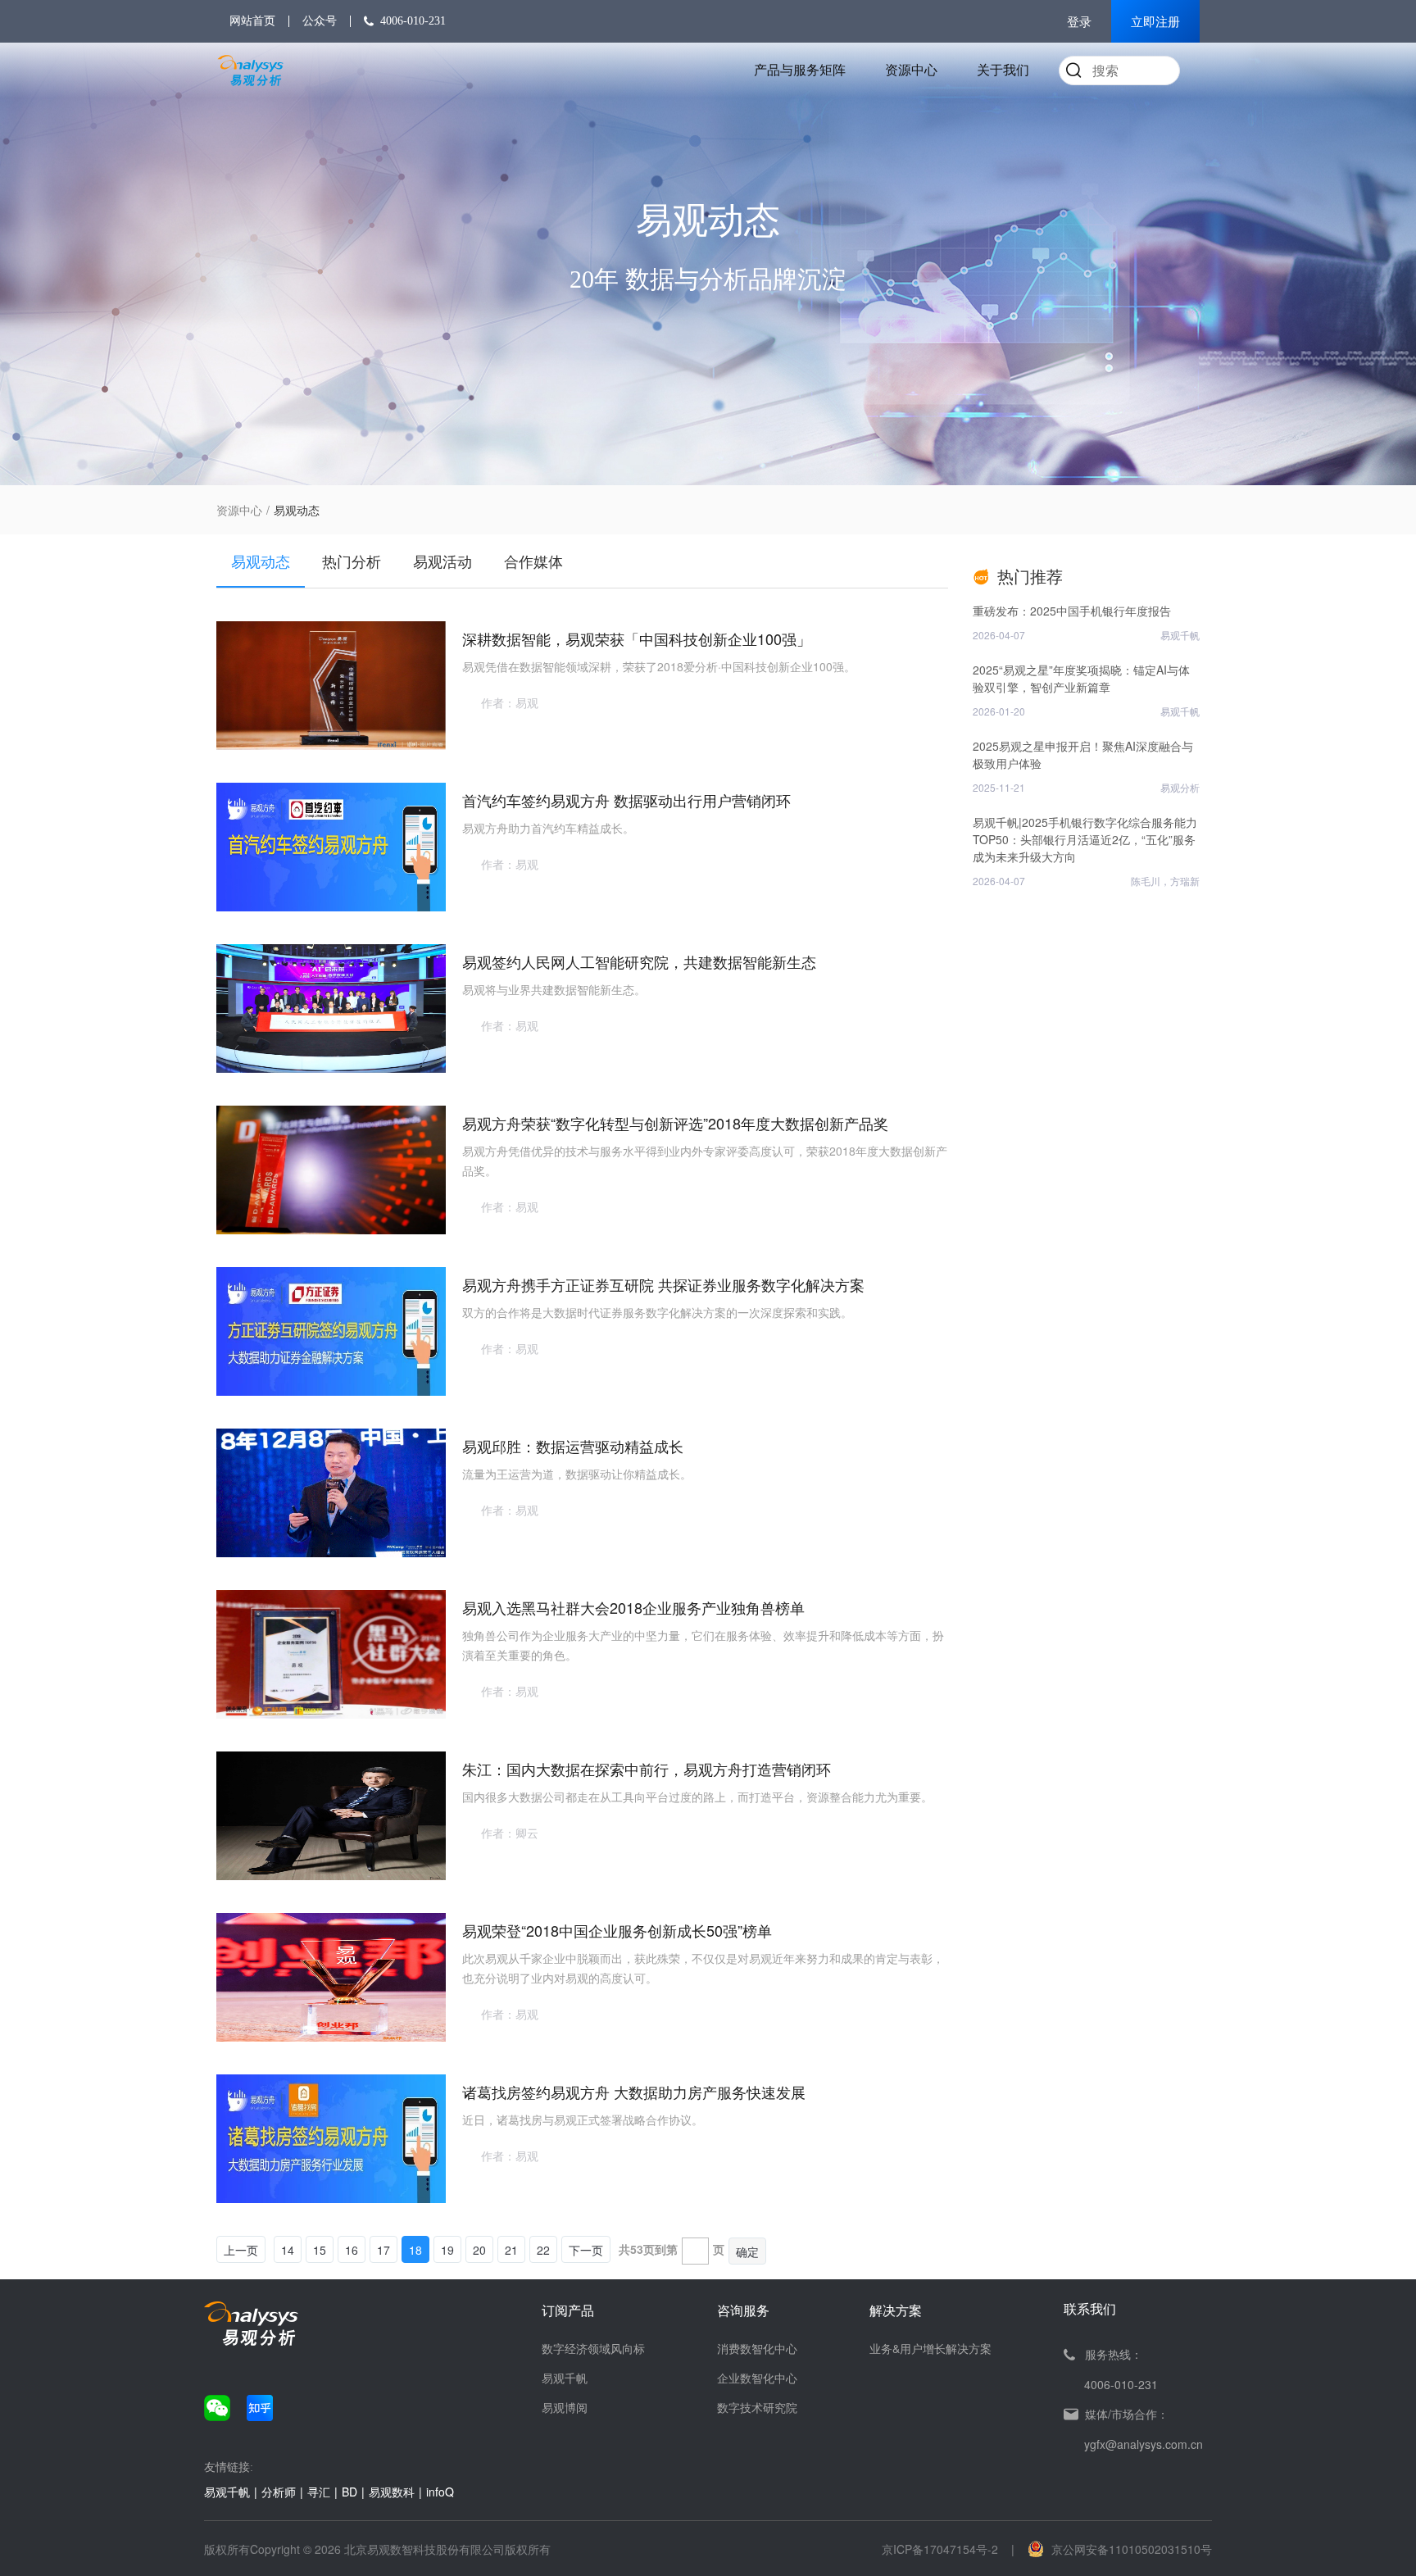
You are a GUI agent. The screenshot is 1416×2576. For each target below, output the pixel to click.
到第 (666, 2249)
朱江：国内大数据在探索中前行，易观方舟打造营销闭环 (647, 1769)
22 (543, 2250)
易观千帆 (565, 2378)
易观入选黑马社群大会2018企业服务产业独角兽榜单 (633, 1607)
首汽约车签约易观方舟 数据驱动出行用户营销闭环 (626, 800)
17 (383, 2250)
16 (352, 2250)
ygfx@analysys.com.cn (1144, 2444)
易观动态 (261, 561)
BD (349, 2492)
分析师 (279, 2492)
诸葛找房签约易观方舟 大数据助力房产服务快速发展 (634, 2092)
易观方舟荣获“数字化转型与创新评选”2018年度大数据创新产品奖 (675, 1123)
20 (479, 2250)
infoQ (440, 2492)
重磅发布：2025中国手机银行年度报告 (1072, 611)
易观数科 (392, 2492)
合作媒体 (533, 561)
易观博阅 (565, 2407)
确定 (747, 2251)
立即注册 (1155, 22)
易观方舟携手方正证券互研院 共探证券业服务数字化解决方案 (663, 1284)
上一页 (241, 2250)
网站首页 (252, 21)
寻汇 (319, 2492)
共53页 (637, 2249)
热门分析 (352, 561)
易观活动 (442, 561)
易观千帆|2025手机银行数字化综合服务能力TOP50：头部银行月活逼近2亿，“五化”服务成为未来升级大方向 (1085, 839)
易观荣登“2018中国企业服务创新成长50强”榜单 (617, 1930)
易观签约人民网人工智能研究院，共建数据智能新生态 (639, 961)
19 (447, 2250)
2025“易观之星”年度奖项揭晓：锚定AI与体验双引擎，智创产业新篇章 (1081, 678)
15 (320, 2250)
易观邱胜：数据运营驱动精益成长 (573, 1446)
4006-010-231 (413, 21)
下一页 (586, 2250)
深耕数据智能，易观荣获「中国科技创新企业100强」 (637, 638)
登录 (1079, 22)
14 (288, 2250)
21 (511, 2250)
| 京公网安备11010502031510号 (1112, 2549)
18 (415, 2250)
